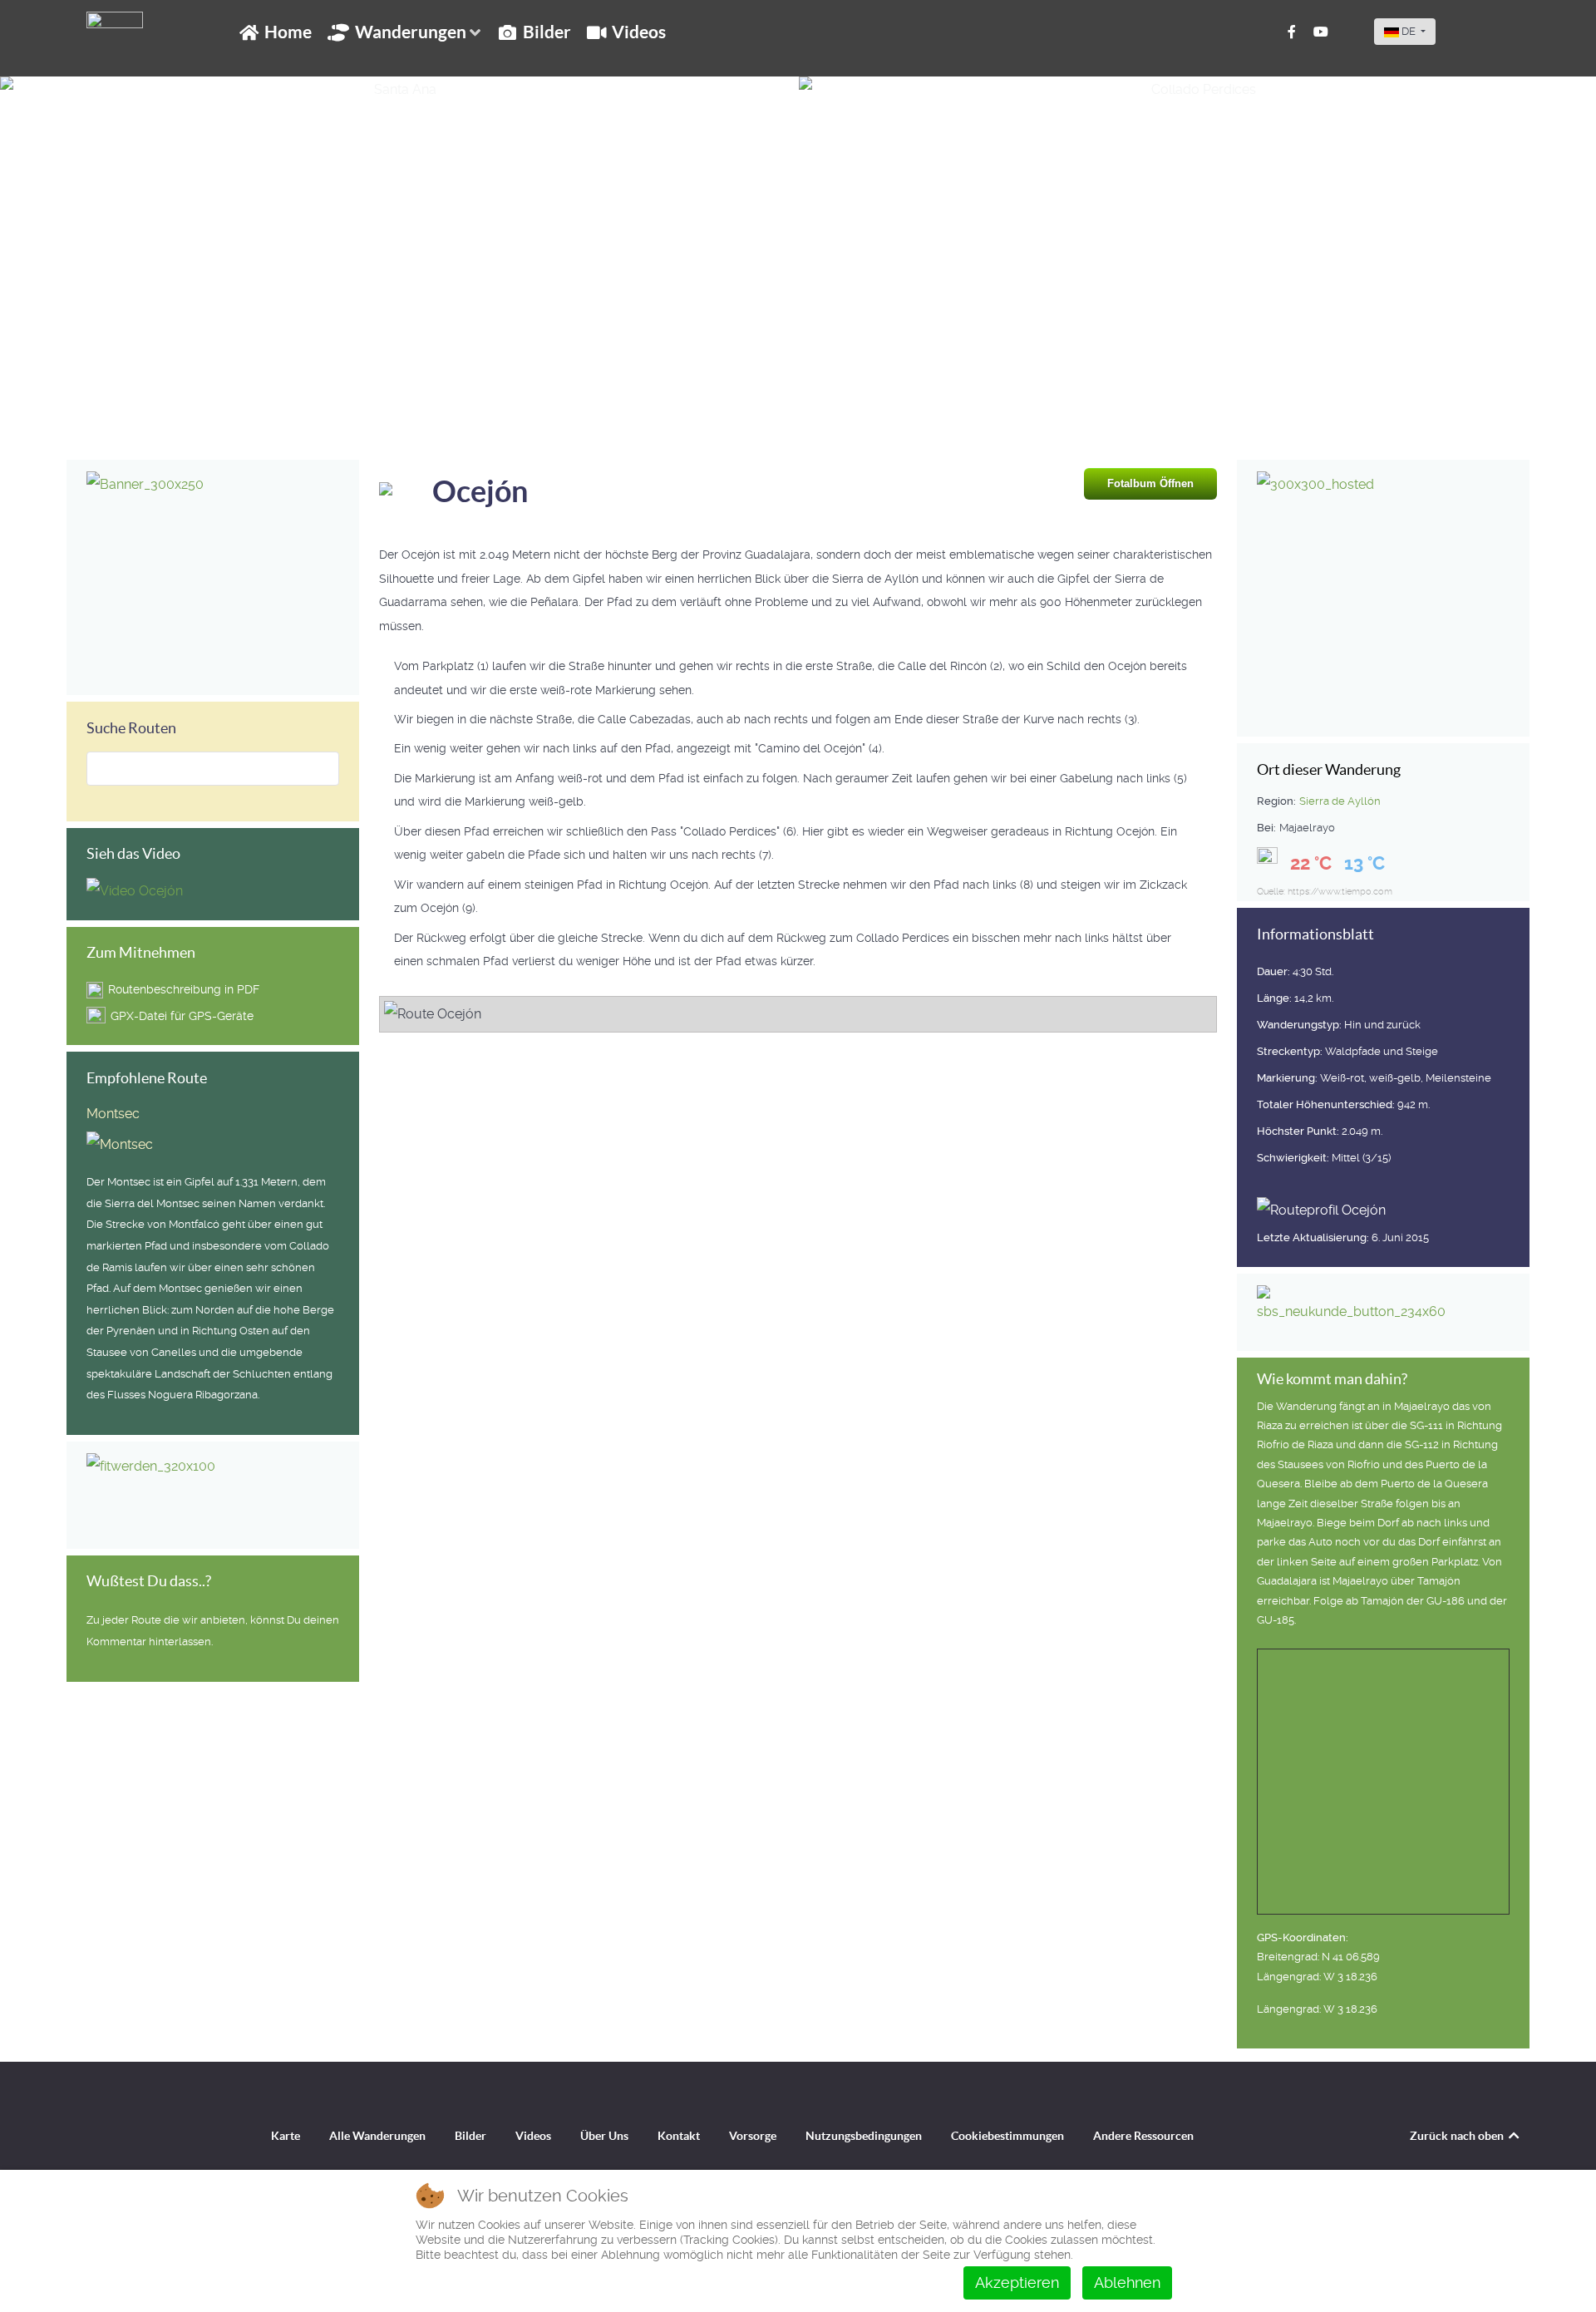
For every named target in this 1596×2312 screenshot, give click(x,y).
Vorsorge (753, 2136)
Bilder (470, 2136)
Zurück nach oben (1458, 2136)
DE (1409, 31)
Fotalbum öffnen (1150, 483)
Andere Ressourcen (1143, 2136)
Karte (286, 2136)
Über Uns (604, 2136)
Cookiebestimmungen (1007, 2136)
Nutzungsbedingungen (864, 2136)
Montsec (113, 1114)
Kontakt (679, 2136)
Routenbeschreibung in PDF (184, 989)
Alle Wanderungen (377, 2136)
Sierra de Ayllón (1340, 801)
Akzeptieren (1017, 2282)
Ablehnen (1127, 2282)
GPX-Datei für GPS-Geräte (182, 1016)
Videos (533, 2136)
